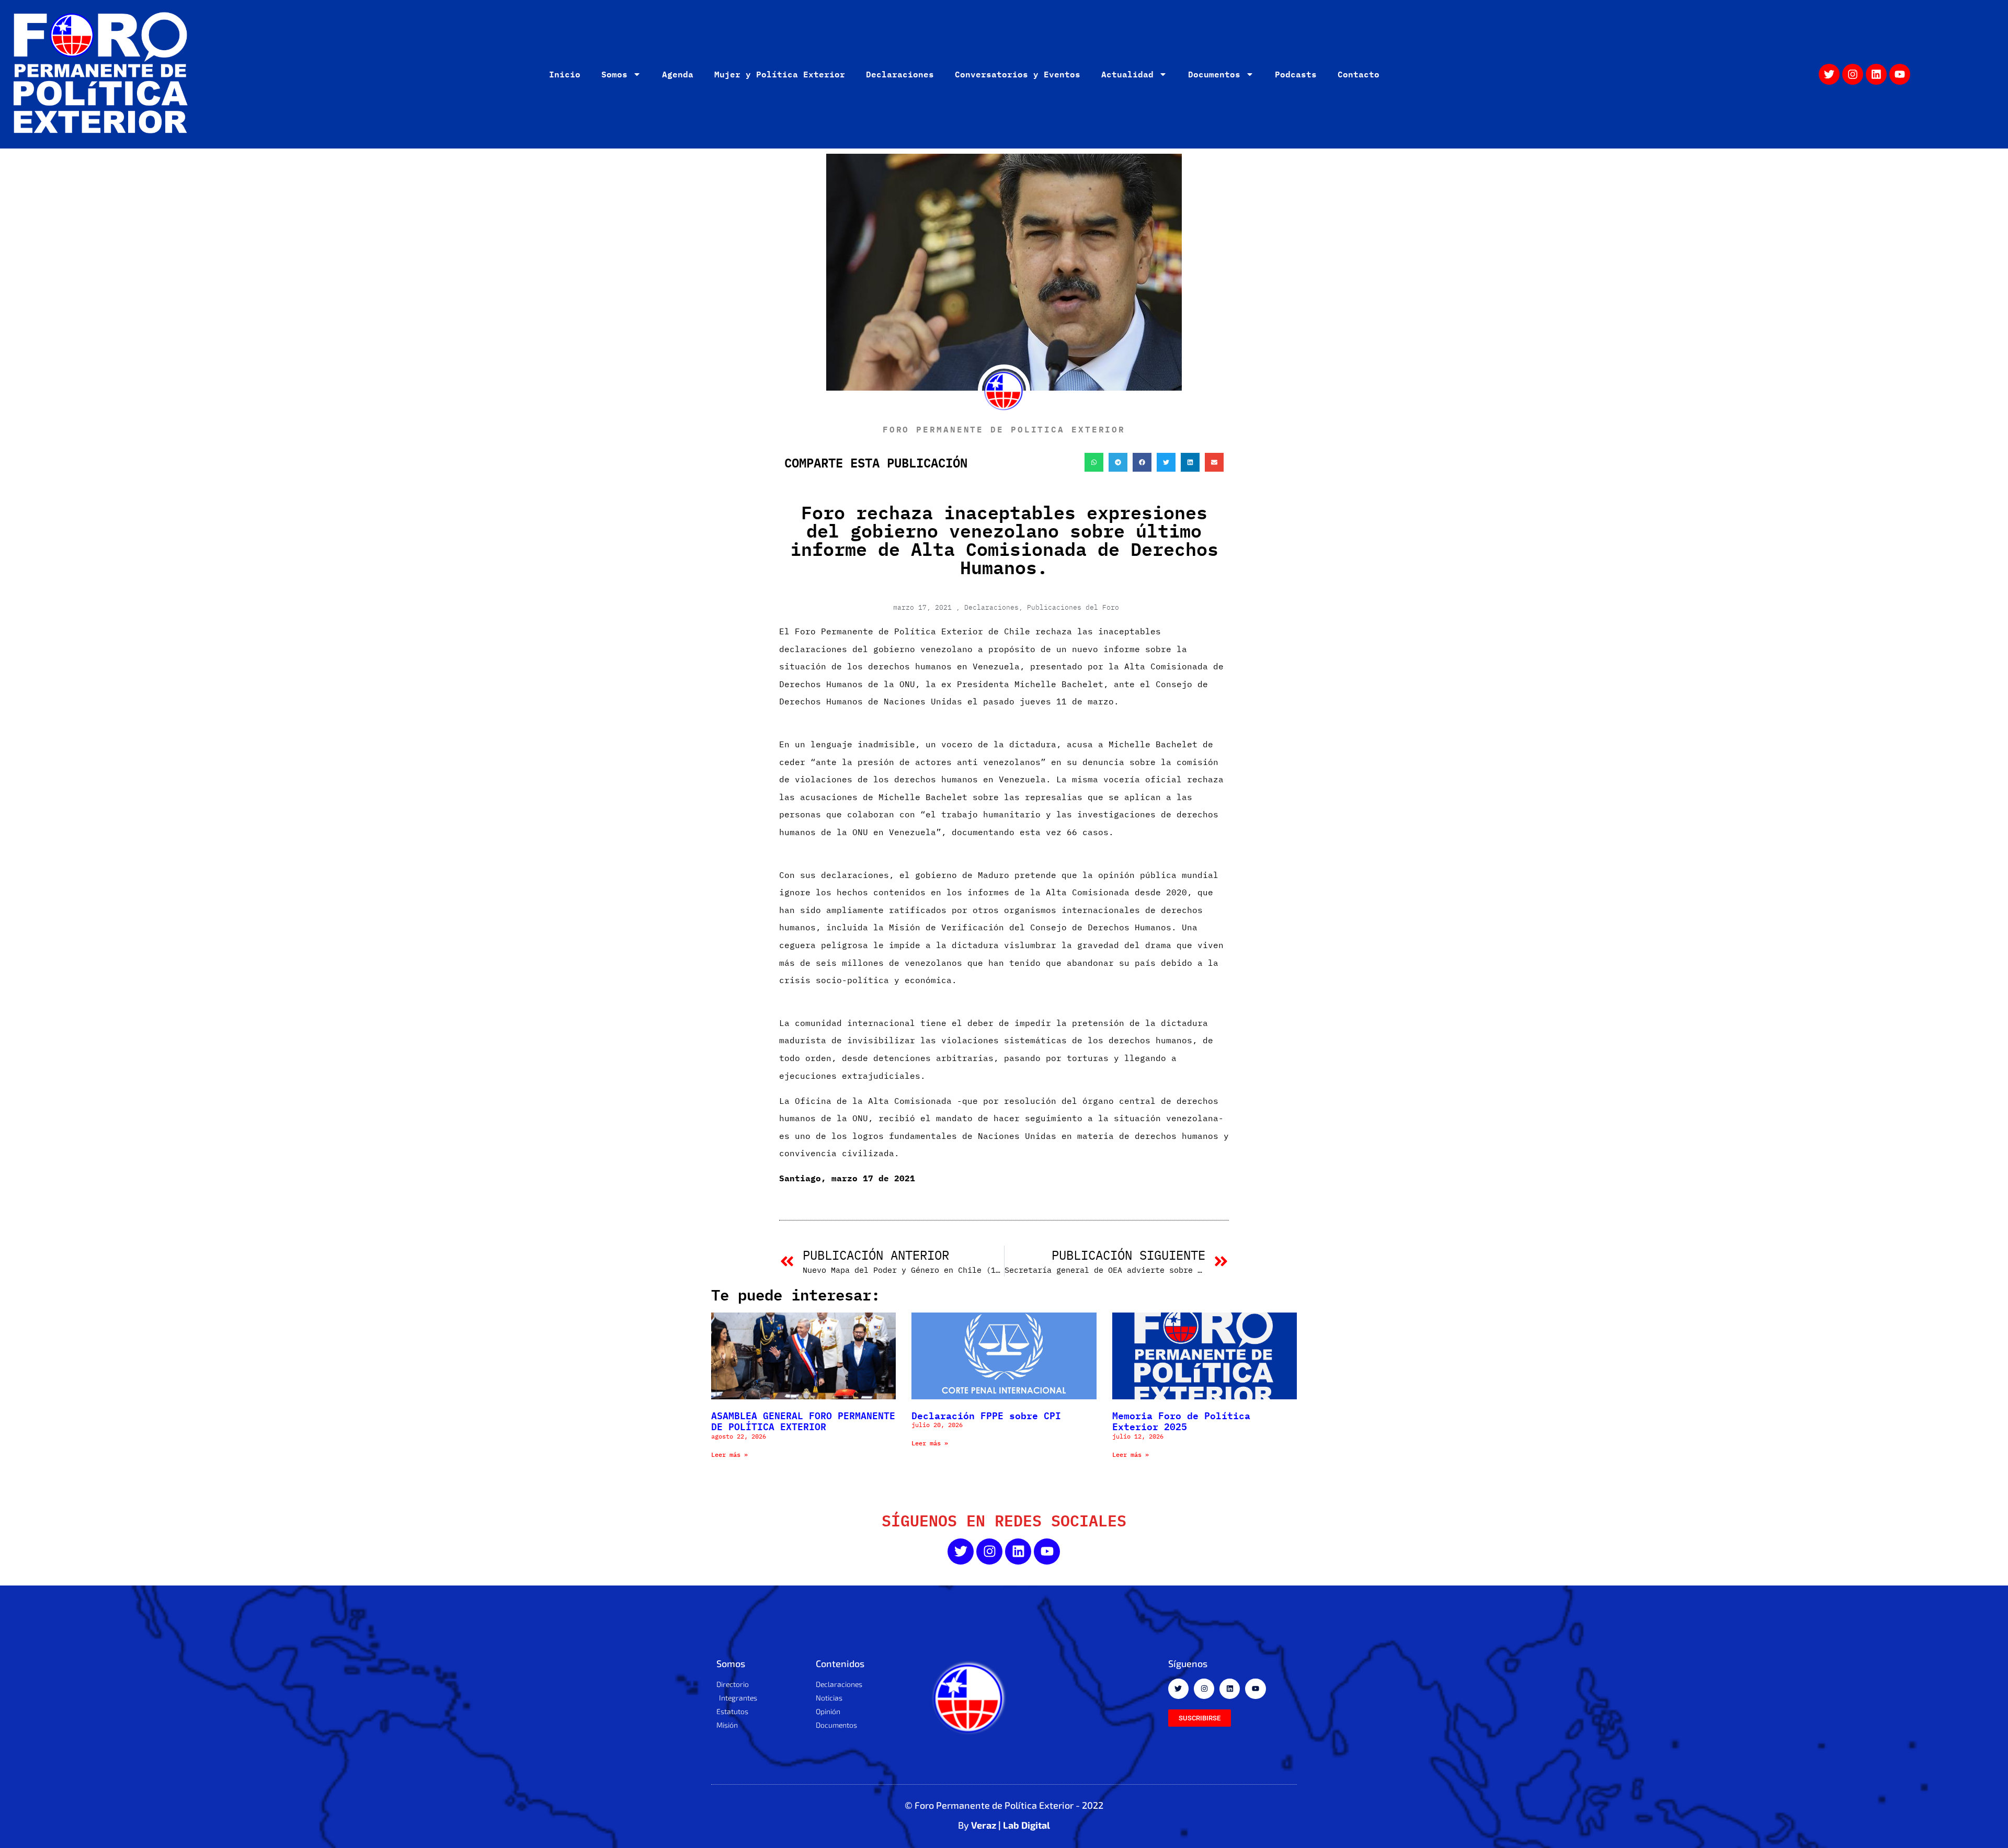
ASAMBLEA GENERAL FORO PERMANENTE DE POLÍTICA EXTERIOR (803, 1421)
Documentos (1214, 74)
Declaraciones (900, 74)
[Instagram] (1853, 74)
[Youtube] (1900, 74)
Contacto (1359, 74)
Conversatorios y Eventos (1018, 74)
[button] (1094, 462)
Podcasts (1296, 74)
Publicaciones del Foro (1073, 607)
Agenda (678, 74)
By (1004, 1825)
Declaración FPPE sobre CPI (986, 1415)
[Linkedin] (1876, 74)
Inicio (565, 74)
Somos (614, 74)
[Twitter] (1829, 74)
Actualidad (1127, 74)
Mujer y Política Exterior (780, 74)
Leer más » (729, 1455)
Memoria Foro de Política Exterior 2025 (1181, 1421)
